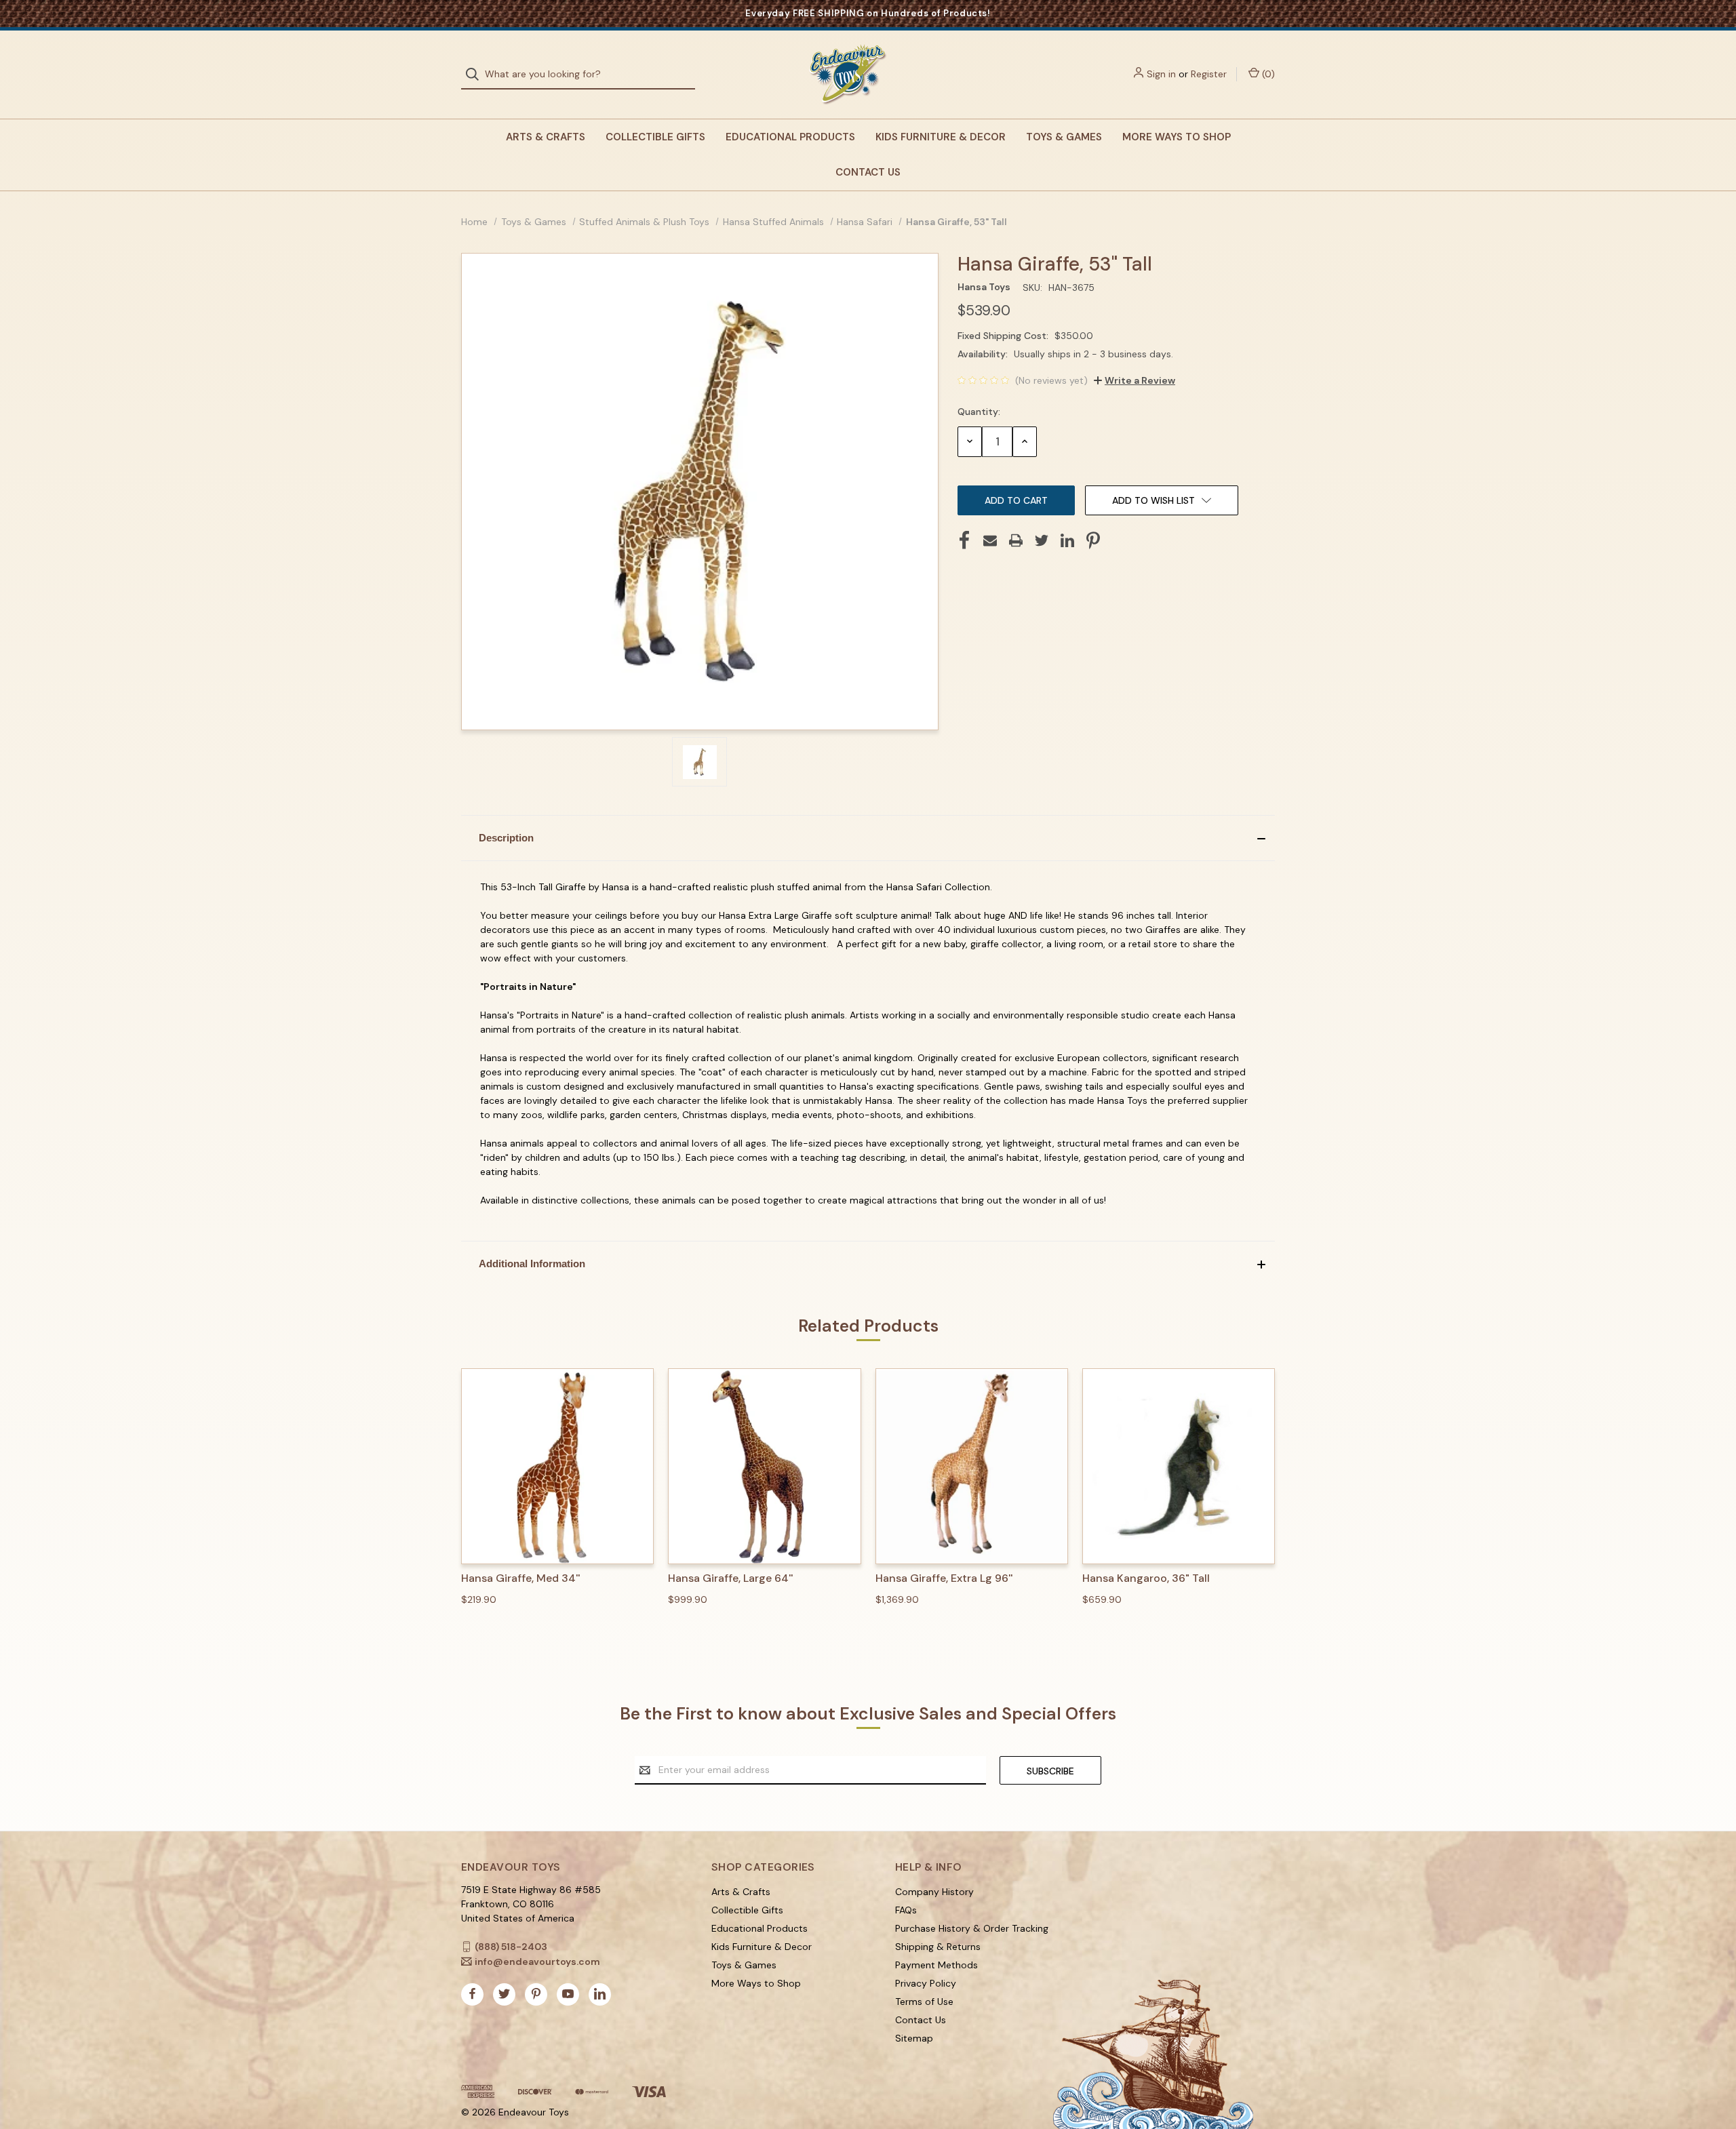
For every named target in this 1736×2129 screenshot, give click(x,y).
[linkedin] (600, 1994)
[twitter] (504, 1994)
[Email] (990, 540)
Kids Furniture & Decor (941, 137)
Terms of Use (924, 2002)
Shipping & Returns (938, 1947)
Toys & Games (1064, 137)
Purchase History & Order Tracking (972, 1928)
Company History (934, 1892)
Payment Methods (936, 1965)
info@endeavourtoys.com (537, 1962)
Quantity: (979, 412)
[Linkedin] (1067, 540)
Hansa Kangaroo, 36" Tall (1146, 1578)
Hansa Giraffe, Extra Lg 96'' (944, 1578)
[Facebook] (964, 540)
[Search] (476, 74)
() (1267, 74)
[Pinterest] (1093, 540)
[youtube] (568, 1994)
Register (1209, 74)
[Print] (1016, 540)
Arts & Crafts (546, 137)
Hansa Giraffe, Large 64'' (730, 1578)
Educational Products (790, 137)
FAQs (906, 1910)
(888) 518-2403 (511, 1947)
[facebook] (472, 1994)
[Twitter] (1042, 540)
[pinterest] (536, 1994)
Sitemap (914, 2038)
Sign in (1161, 74)
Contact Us (868, 172)
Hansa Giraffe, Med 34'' (520, 1578)
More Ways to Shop (1177, 137)
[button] (868, 838)
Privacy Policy (926, 1983)
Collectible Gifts (655, 137)
